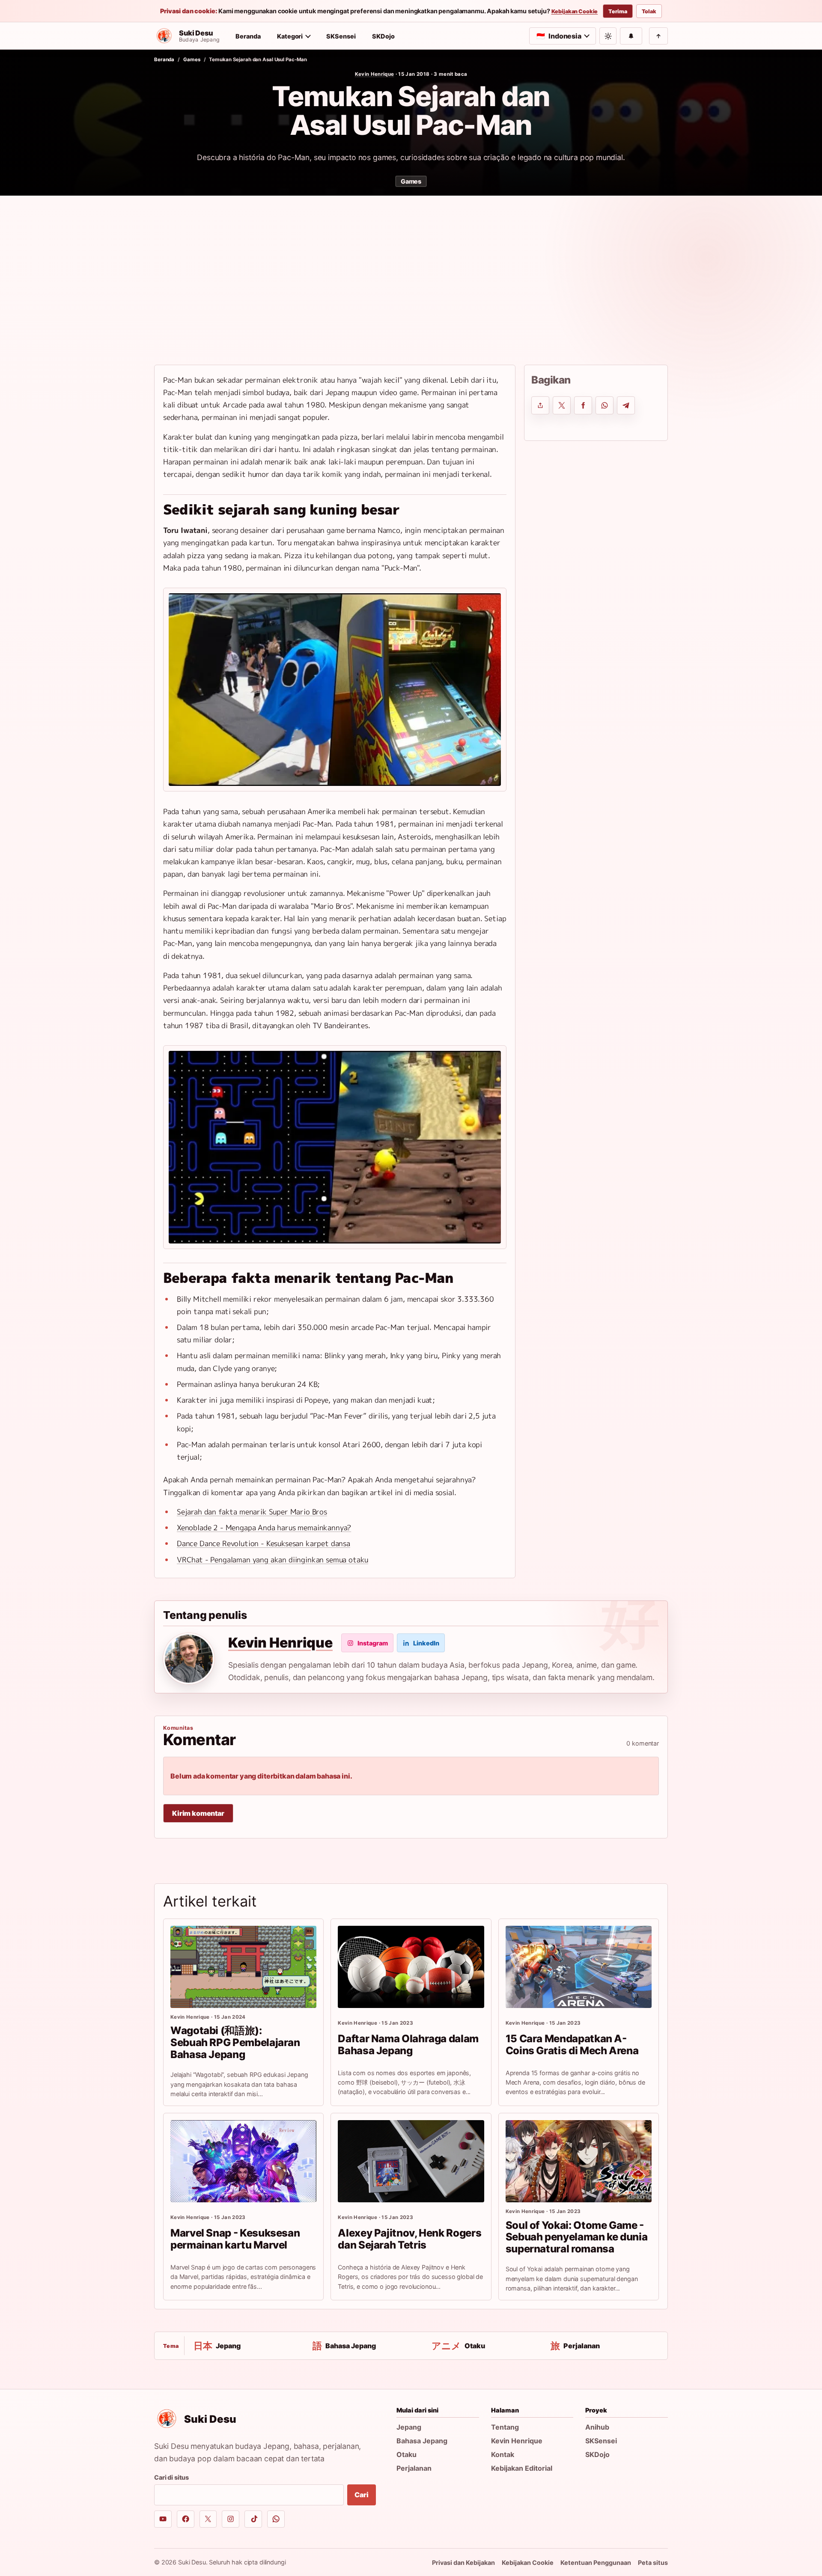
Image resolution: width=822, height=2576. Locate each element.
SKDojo (383, 36)
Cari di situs (171, 2477)
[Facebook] (186, 2519)
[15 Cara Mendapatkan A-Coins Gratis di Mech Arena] (579, 1967)
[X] (208, 2519)
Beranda (248, 36)
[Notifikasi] (631, 36)
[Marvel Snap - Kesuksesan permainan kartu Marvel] (243, 2161)
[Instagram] (231, 2519)
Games (192, 59)
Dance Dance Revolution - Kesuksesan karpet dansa (264, 1543)
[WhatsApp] (276, 2519)
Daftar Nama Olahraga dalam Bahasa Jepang (408, 2045)
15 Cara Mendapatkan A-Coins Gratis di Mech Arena (572, 2045)
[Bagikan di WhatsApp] (605, 405)
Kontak (503, 2454)
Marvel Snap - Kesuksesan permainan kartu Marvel (235, 2239)
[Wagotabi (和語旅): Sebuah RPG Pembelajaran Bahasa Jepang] (243, 1967)
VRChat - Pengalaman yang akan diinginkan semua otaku (273, 1560)
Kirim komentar (198, 1813)
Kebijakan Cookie (575, 12)
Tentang (505, 2427)
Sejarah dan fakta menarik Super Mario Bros (252, 1512)
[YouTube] (163, 2519)
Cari (361, 2495)
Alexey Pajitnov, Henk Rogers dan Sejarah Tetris (410, 2239)
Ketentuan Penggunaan (596, 2563)
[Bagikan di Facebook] (583, 405)
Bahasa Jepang (422, 2441)
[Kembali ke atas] (658, 36)
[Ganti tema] (608, 36)
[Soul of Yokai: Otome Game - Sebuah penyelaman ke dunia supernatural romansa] (579, 2161)
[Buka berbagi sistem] (540, 405)
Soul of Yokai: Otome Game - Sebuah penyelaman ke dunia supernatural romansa (577, 2237)
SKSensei (341, 36)
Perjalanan (414, 2468)
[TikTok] (253, 2519)
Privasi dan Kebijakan (463, 2563)
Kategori (290, 36)
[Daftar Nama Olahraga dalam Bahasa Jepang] (411, 1967)
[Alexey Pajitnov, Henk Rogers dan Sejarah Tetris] (411, 2161)
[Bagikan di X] (562, 405)
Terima (618, 11)
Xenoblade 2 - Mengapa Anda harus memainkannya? (264, 1527)
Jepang (409, 2427)
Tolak (649, 11)
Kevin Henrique (375, 74)
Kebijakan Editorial (522, 2468)
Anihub (597, 2427)
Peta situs (653, 2563)
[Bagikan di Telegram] (626, 405)
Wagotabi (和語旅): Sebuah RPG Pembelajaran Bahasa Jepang (235, 2042)
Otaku (407, 2454)
